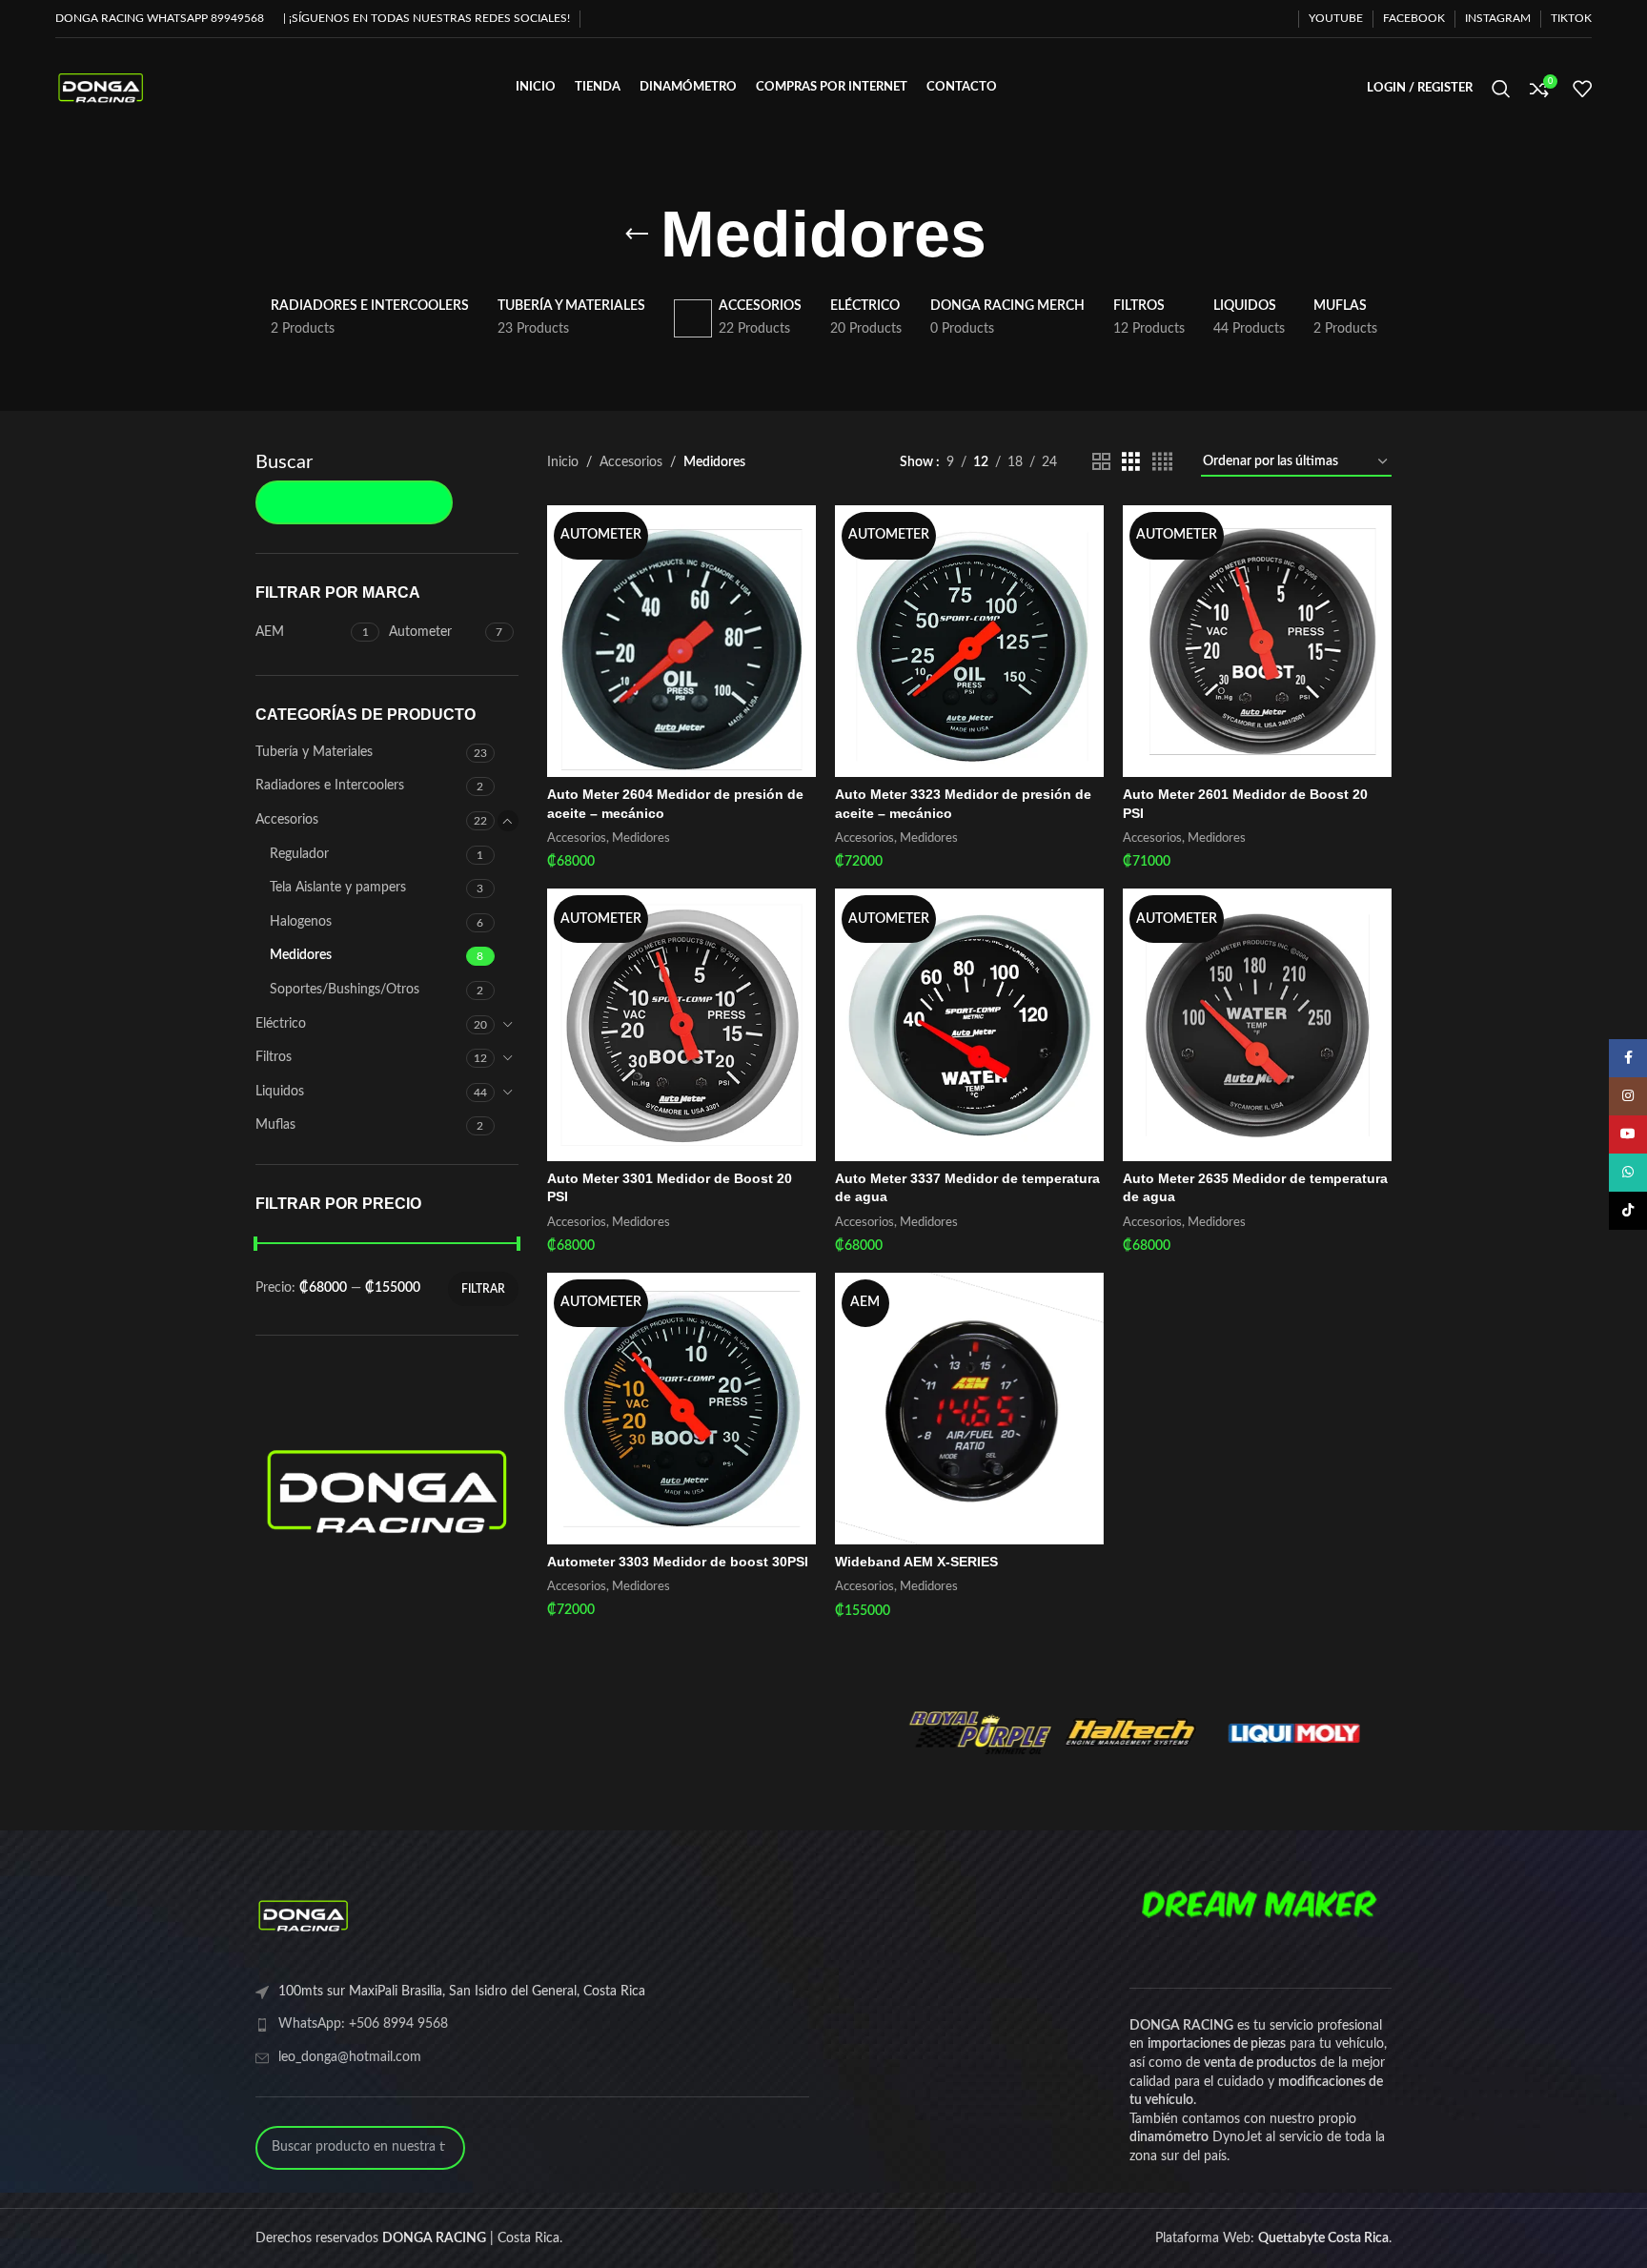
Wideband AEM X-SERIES (916, 1562)
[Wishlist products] (1582, 89)
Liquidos (280, 1092)
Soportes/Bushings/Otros (345, 990)
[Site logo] (101, 88)
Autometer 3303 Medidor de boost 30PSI (678, 1562)
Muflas (275, 1125)
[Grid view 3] (1131, 462)
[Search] (1501, 89)
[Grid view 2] (1101, 462)
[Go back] (637, 235)
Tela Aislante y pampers (338, 888)
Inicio (563, 462)
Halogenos (301, 922)
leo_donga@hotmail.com (350, 2057)
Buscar (284, 462)
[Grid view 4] (1162, 462)
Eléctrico (281, 1024)
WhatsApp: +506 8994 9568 (363, 2024)
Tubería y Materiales (314, 752)
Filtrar (483, 1289)
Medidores (301, 955)
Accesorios (287, 820)
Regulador (299, 854)
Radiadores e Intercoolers (330, 786)
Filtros (274, 1057)
